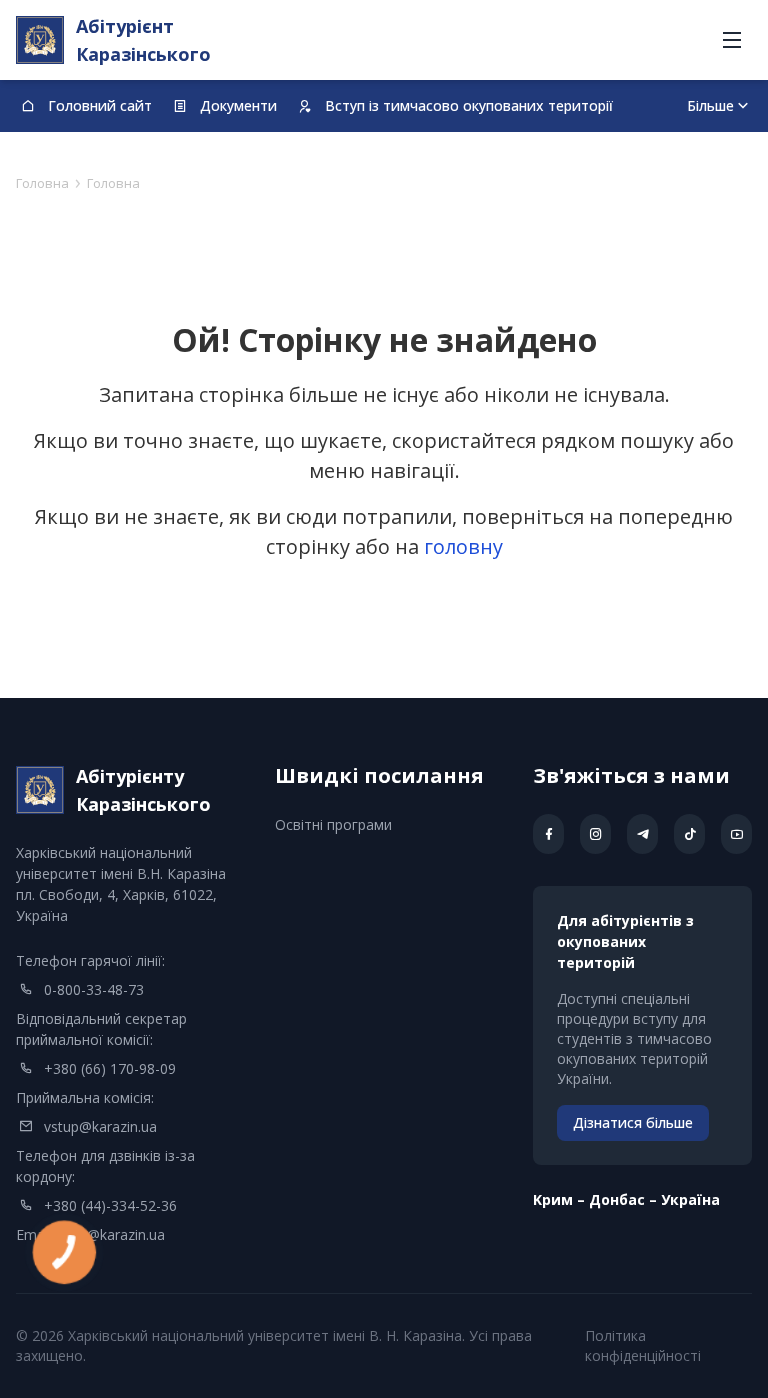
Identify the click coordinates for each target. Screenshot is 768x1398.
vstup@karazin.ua (100, 1126)
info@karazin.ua (113, 1234)
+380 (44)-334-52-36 (110, 1205)
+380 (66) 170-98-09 (110, 1068)
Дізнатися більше (633, 1122)
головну (463, 546)
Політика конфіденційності (643, 1345)
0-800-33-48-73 (94, 989)
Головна (42, 183)
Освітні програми (333, 824)
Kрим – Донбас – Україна (626, 1199)
